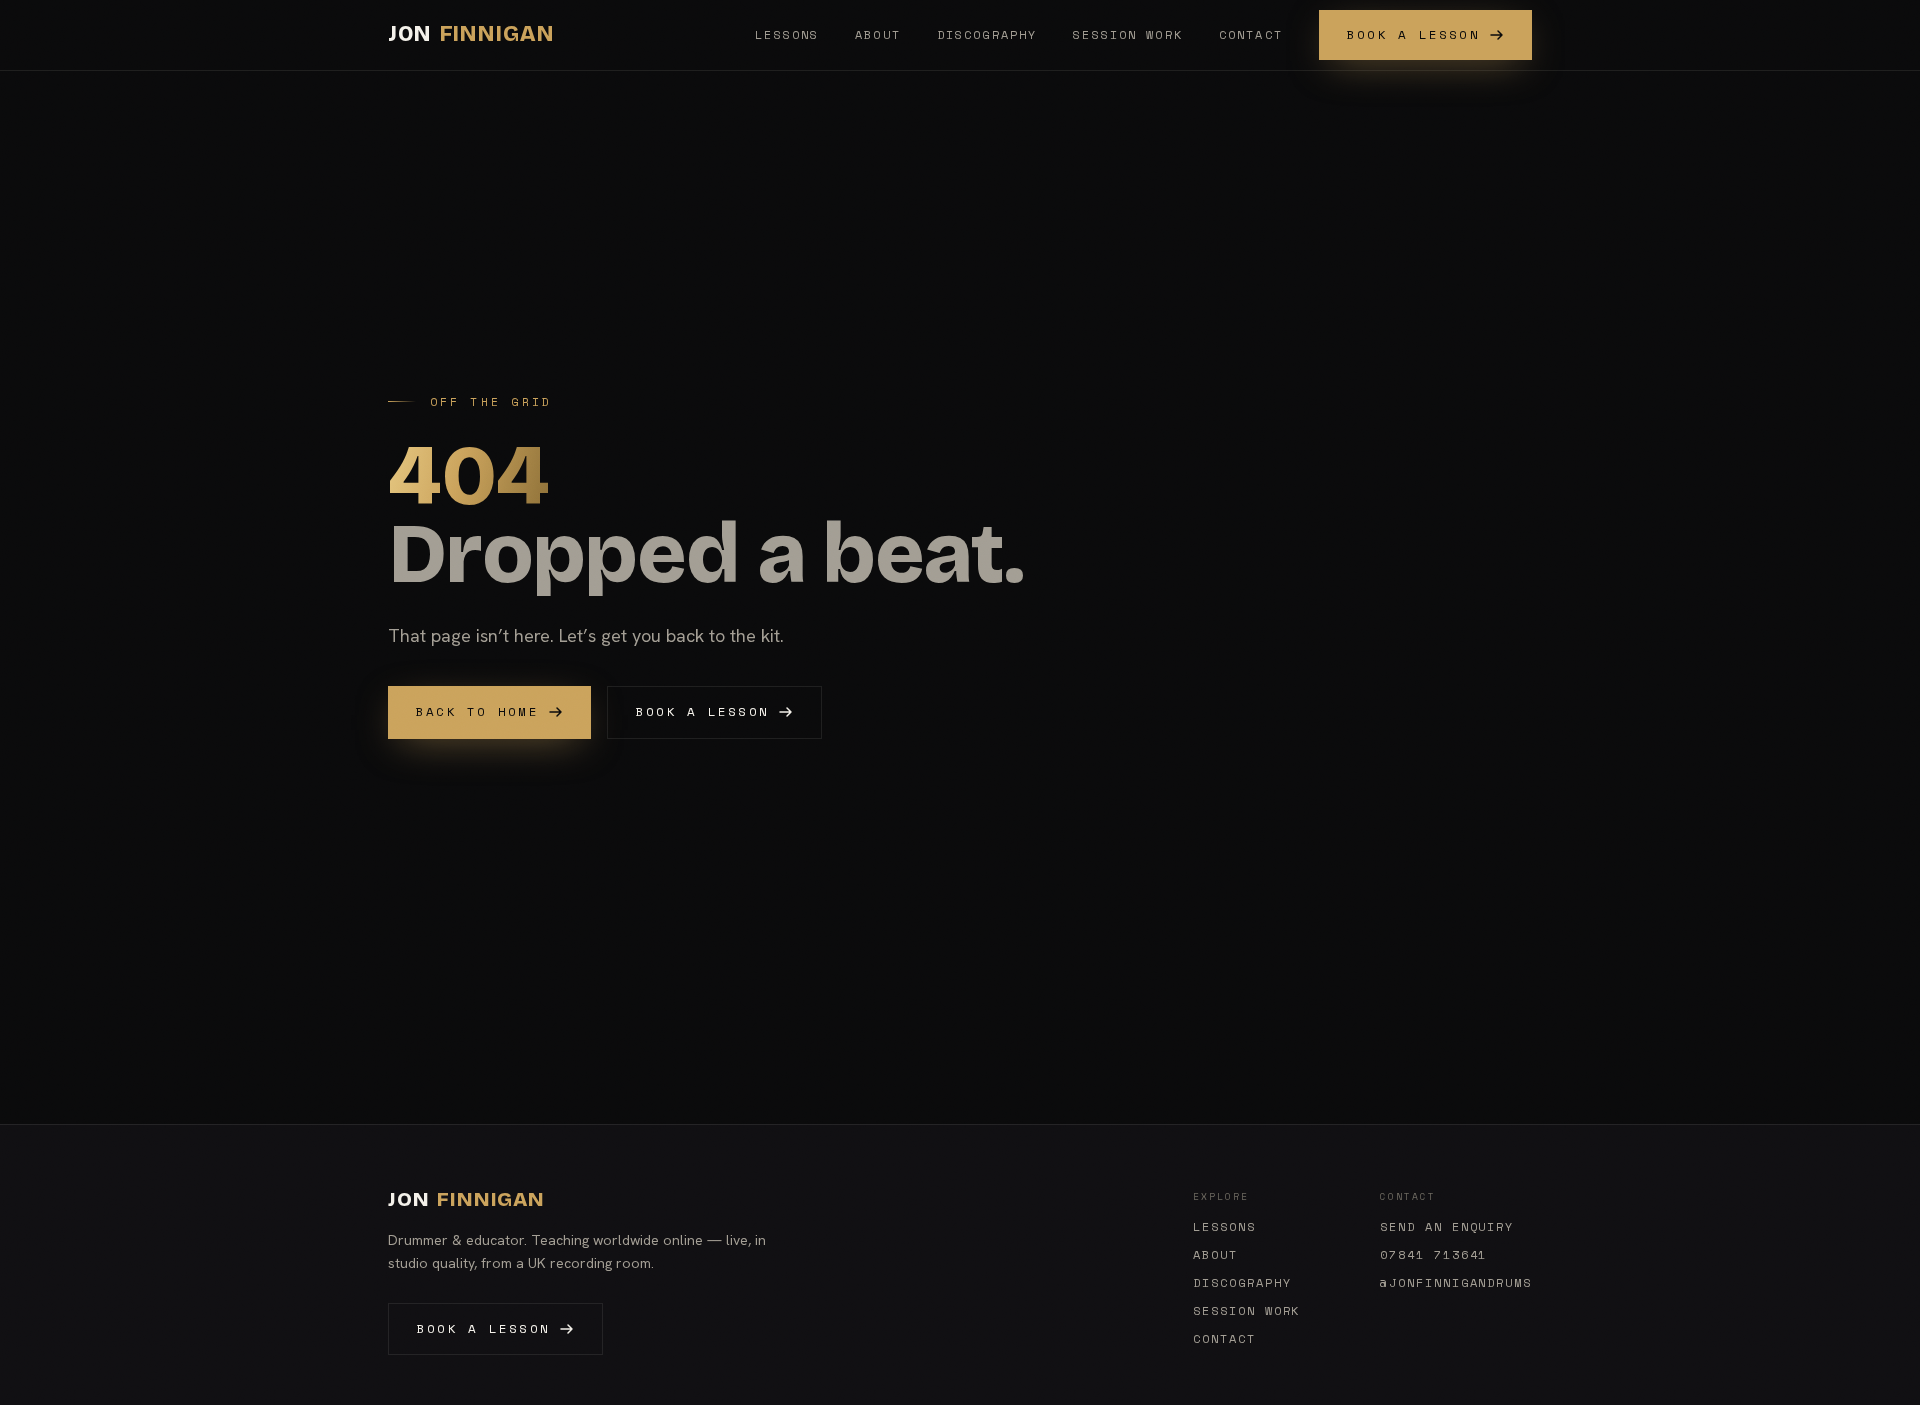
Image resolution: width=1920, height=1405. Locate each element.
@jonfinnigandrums (1456, 1283)
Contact (1251, 34)
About (878, 34)
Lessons (787, 34)
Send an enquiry (1447, 1227)
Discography (987, 34)
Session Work (1128, 34)
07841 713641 (1433, 1255)
